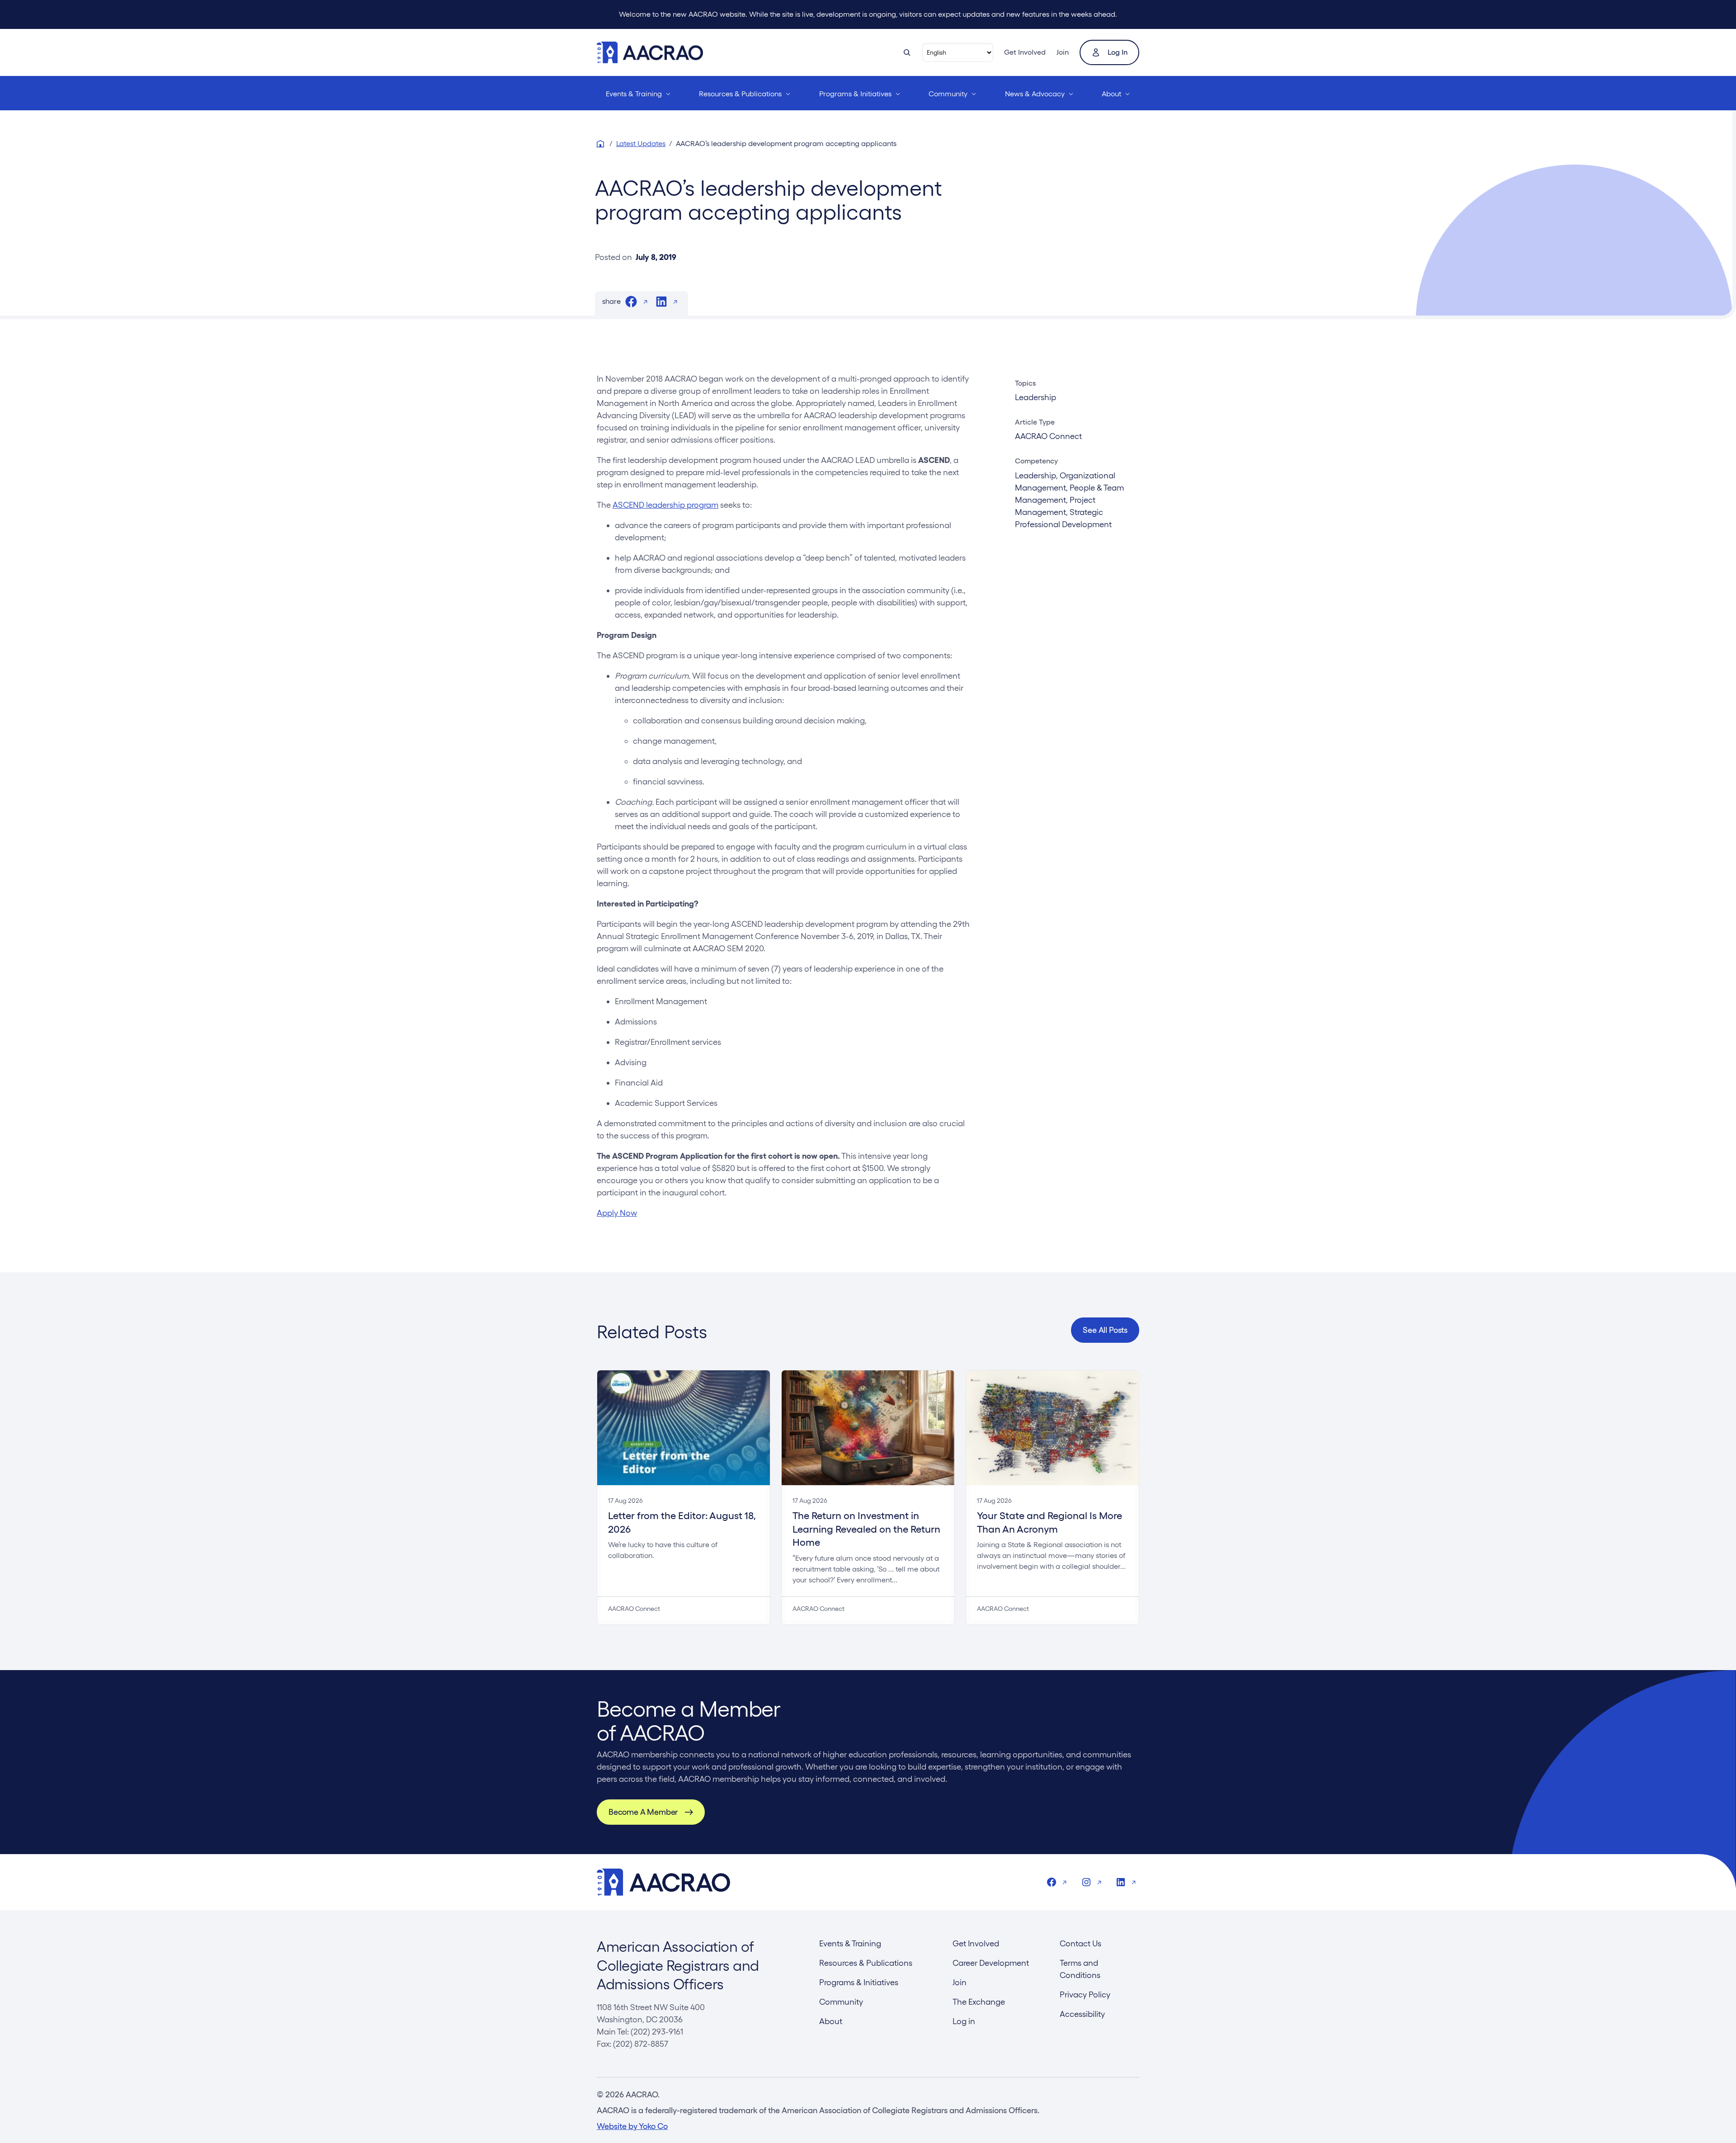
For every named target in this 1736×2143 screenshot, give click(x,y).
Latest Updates (641, 144)
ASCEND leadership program (665, 505)
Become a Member (643, 1812)
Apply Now (617, 1213)
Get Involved (1025, 52)
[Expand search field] (907, 52)
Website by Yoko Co (632, 2126)
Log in (1118, 52)
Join (1063, 52)
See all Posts (1105, 1330)
